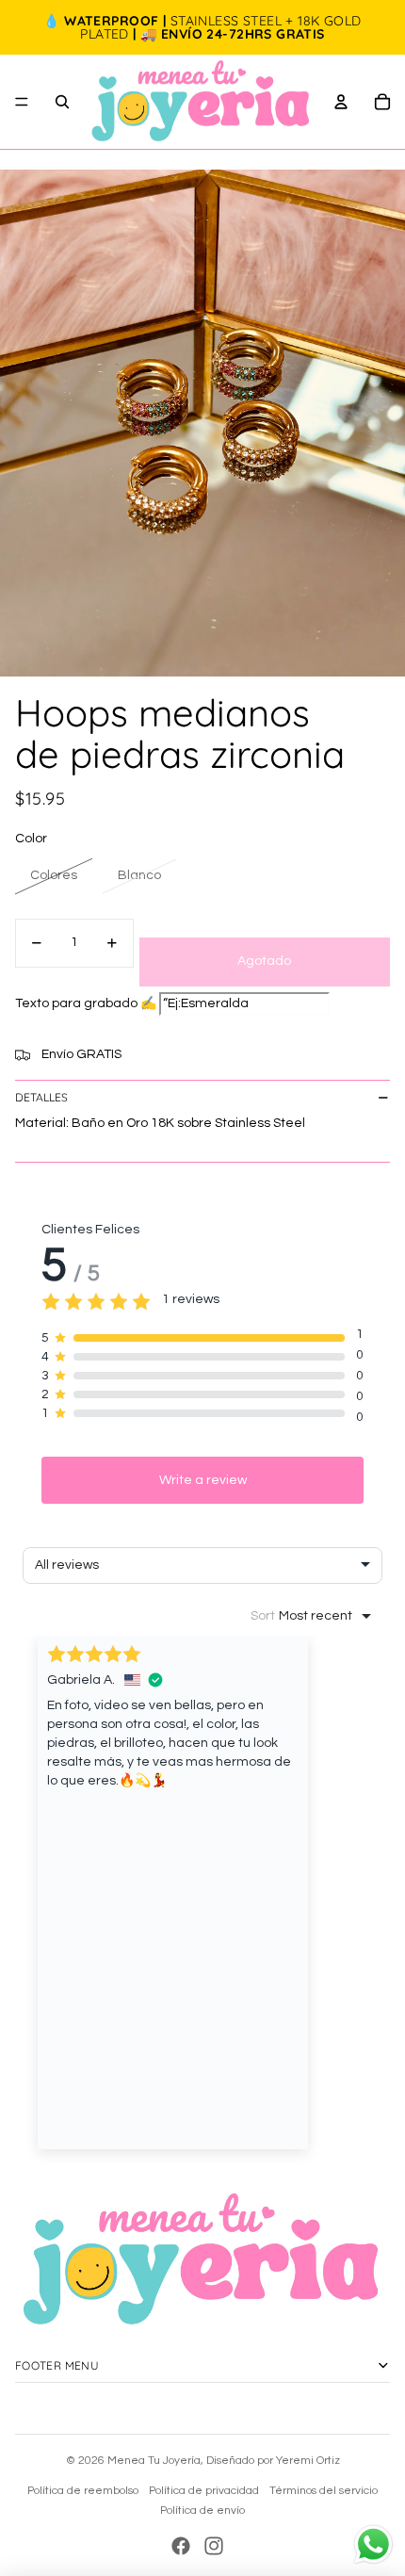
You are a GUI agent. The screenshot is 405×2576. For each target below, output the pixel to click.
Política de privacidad (204, 2491)
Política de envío (202, 2511)
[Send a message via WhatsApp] (373, 2544)
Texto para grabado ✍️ (86, 1003)
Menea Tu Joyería (154, 2461)
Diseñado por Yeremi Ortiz (273, 2461)
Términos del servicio (324, 2491)
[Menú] (22, 102)
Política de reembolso (83, 2491)
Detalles (41, 1097)
